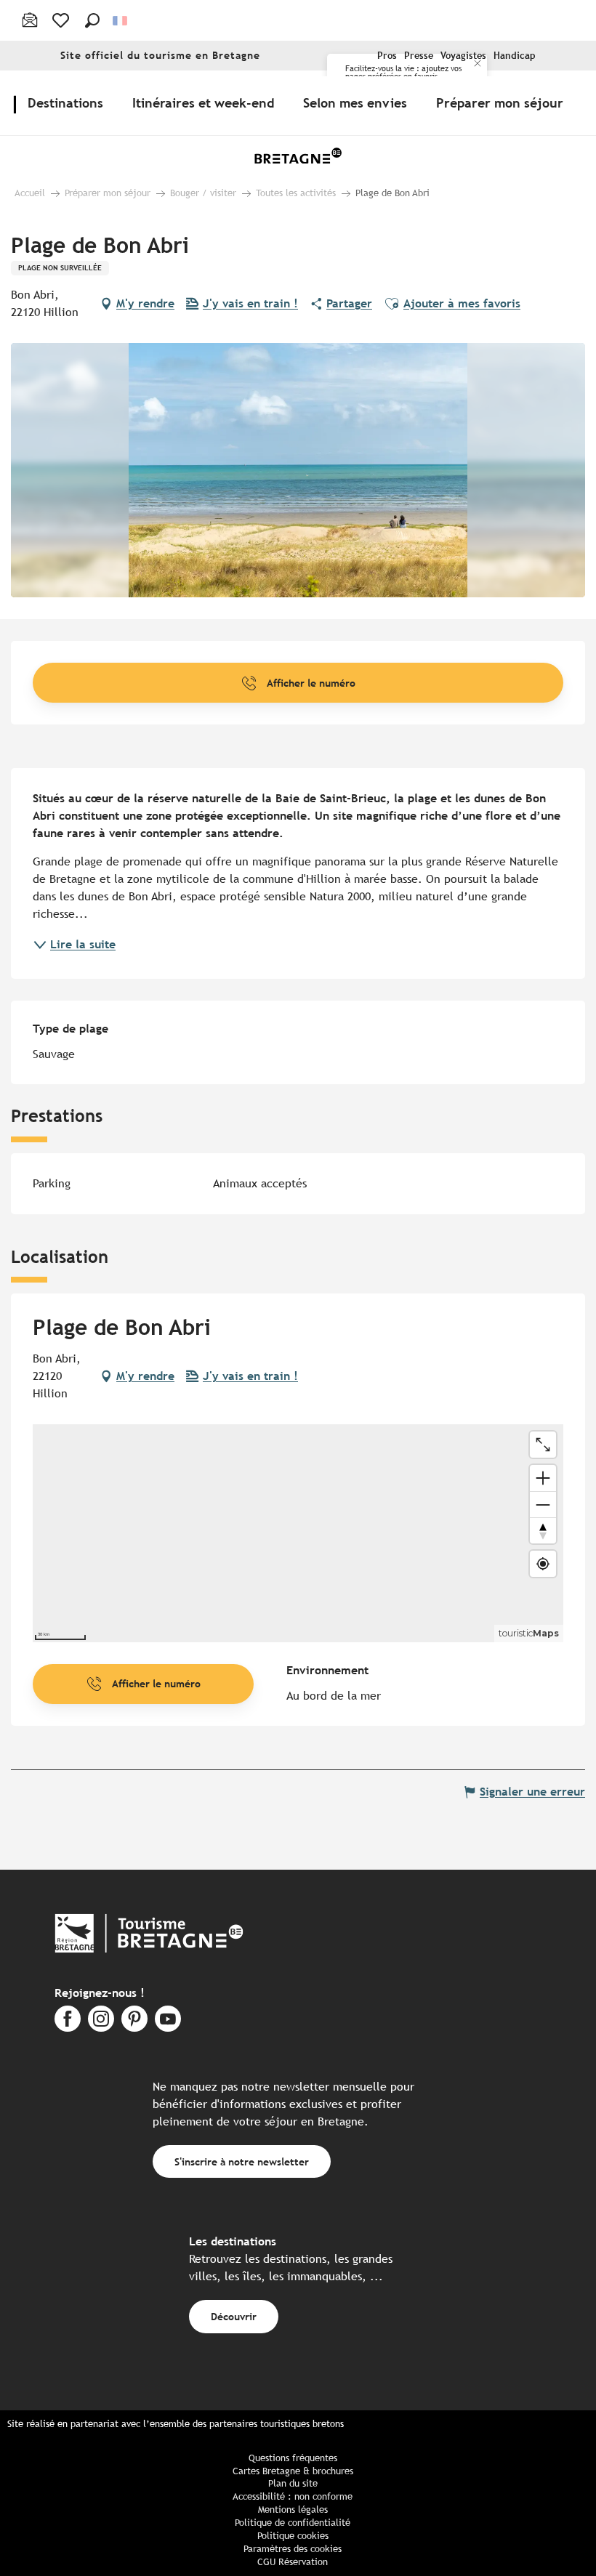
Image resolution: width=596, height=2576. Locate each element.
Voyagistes (463, 56)
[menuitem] (68, 102)
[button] (92, 20)
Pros (387, 56)
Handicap (515, 56)
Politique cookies (293, 2536)
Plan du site (293, 2483)
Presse (419, 56)
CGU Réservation (293, 2562)
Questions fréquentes (293, 2458)
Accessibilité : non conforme (293, 2496)
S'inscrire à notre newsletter (242, 2161)
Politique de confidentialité (293, 2523)
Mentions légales (293, 2510)
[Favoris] (62, 20)
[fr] (121, 21)
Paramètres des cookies (293, 2549)
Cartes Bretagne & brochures (293, 2471)
